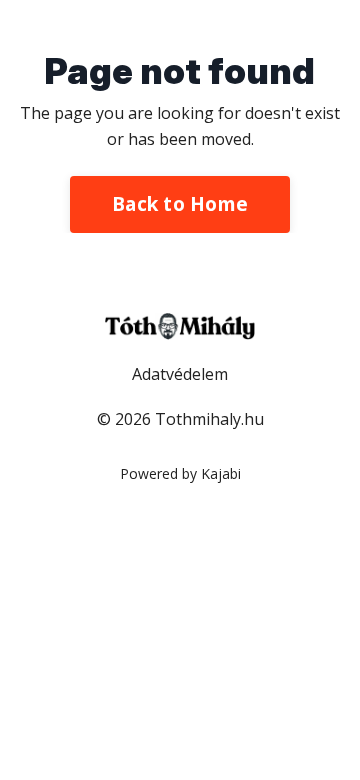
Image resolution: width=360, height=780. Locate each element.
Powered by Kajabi (180, 473)
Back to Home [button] (180, 203)
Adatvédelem (180, 374)
